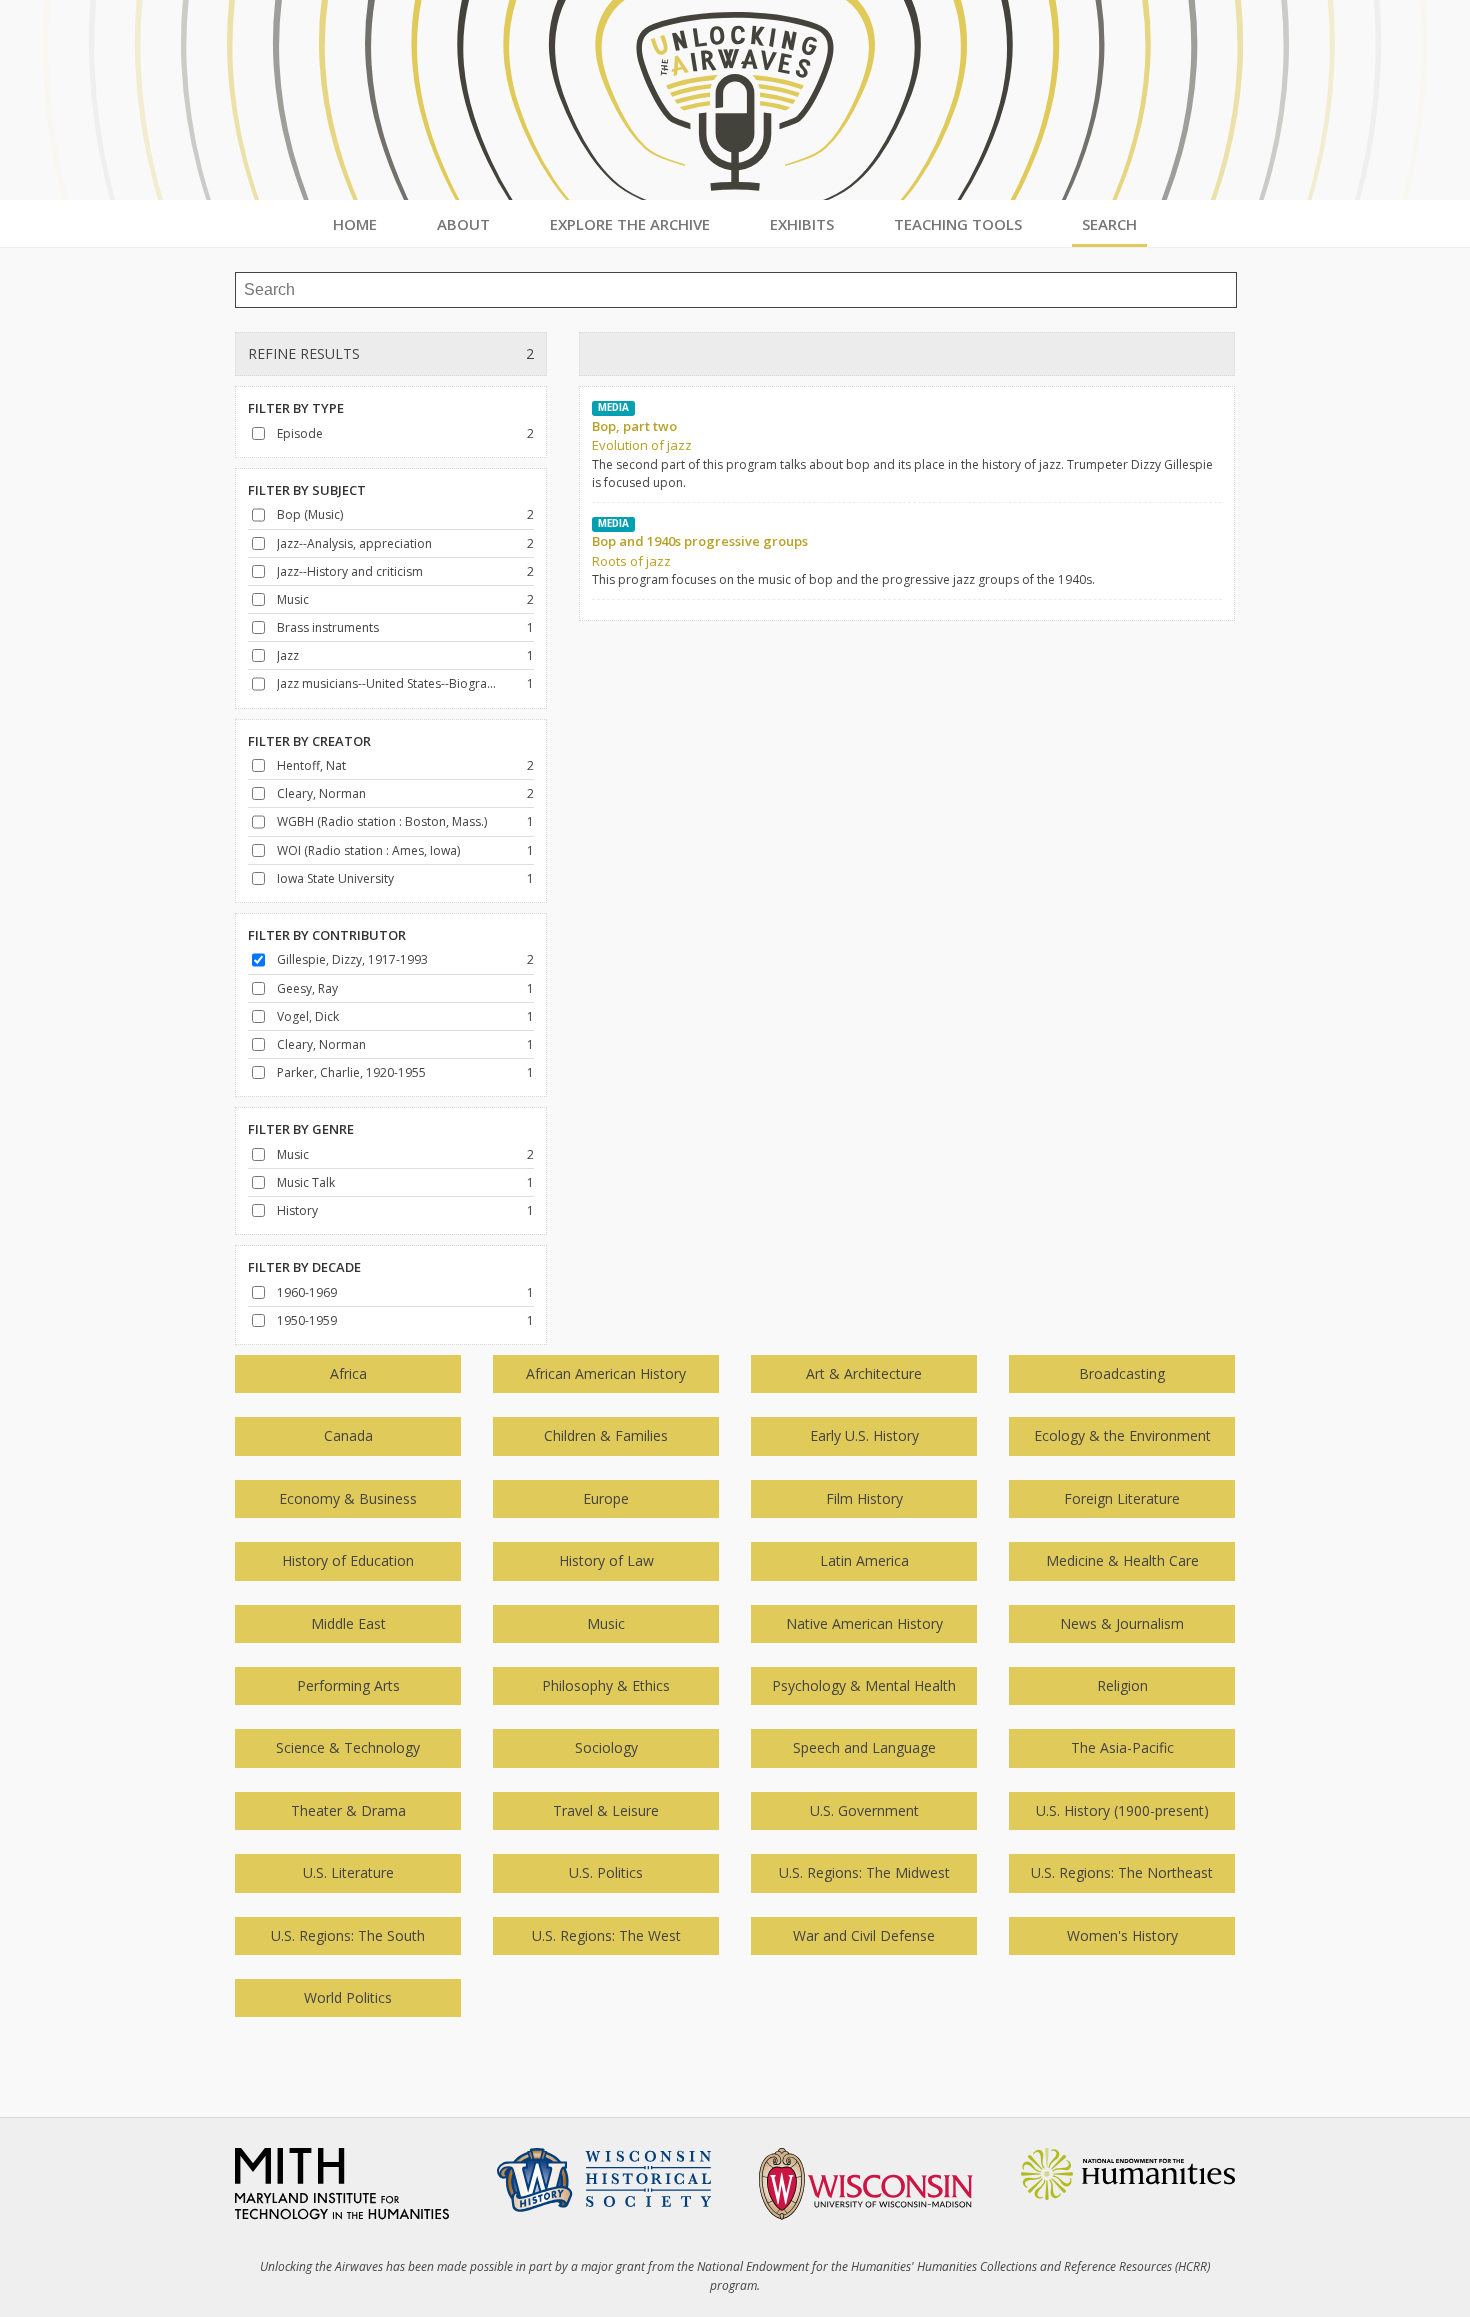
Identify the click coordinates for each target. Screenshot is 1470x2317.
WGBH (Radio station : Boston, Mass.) (382, 821)
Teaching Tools (958, 224)
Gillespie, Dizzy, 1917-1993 (352, 959)
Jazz (288, 655)
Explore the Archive (630, 224)
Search (1109, 224)
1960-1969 (307, 1292)
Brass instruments (328, 627)
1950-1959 (307, 1320)
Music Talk (306, 1182)
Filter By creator (309, 741)
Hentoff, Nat (311, 765)
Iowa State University (335, 878)
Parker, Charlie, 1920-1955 (351, 1072)
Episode (300, 433)
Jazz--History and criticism (350, 571)
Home (355, 224)
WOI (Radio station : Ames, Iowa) (368, 850)
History (297, 1210)
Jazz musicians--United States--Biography (387, 683)
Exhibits (802, 224)
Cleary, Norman (321, 793)
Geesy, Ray (307, 988)
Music (293, 599)
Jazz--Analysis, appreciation (354, 543)
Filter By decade (304, 1267)
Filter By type (296, 408)
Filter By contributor (327, 935)
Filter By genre (301, 1129)
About (463, 224)
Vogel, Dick (308, 1016)
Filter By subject (307, 490)
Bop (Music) (310, 514)
